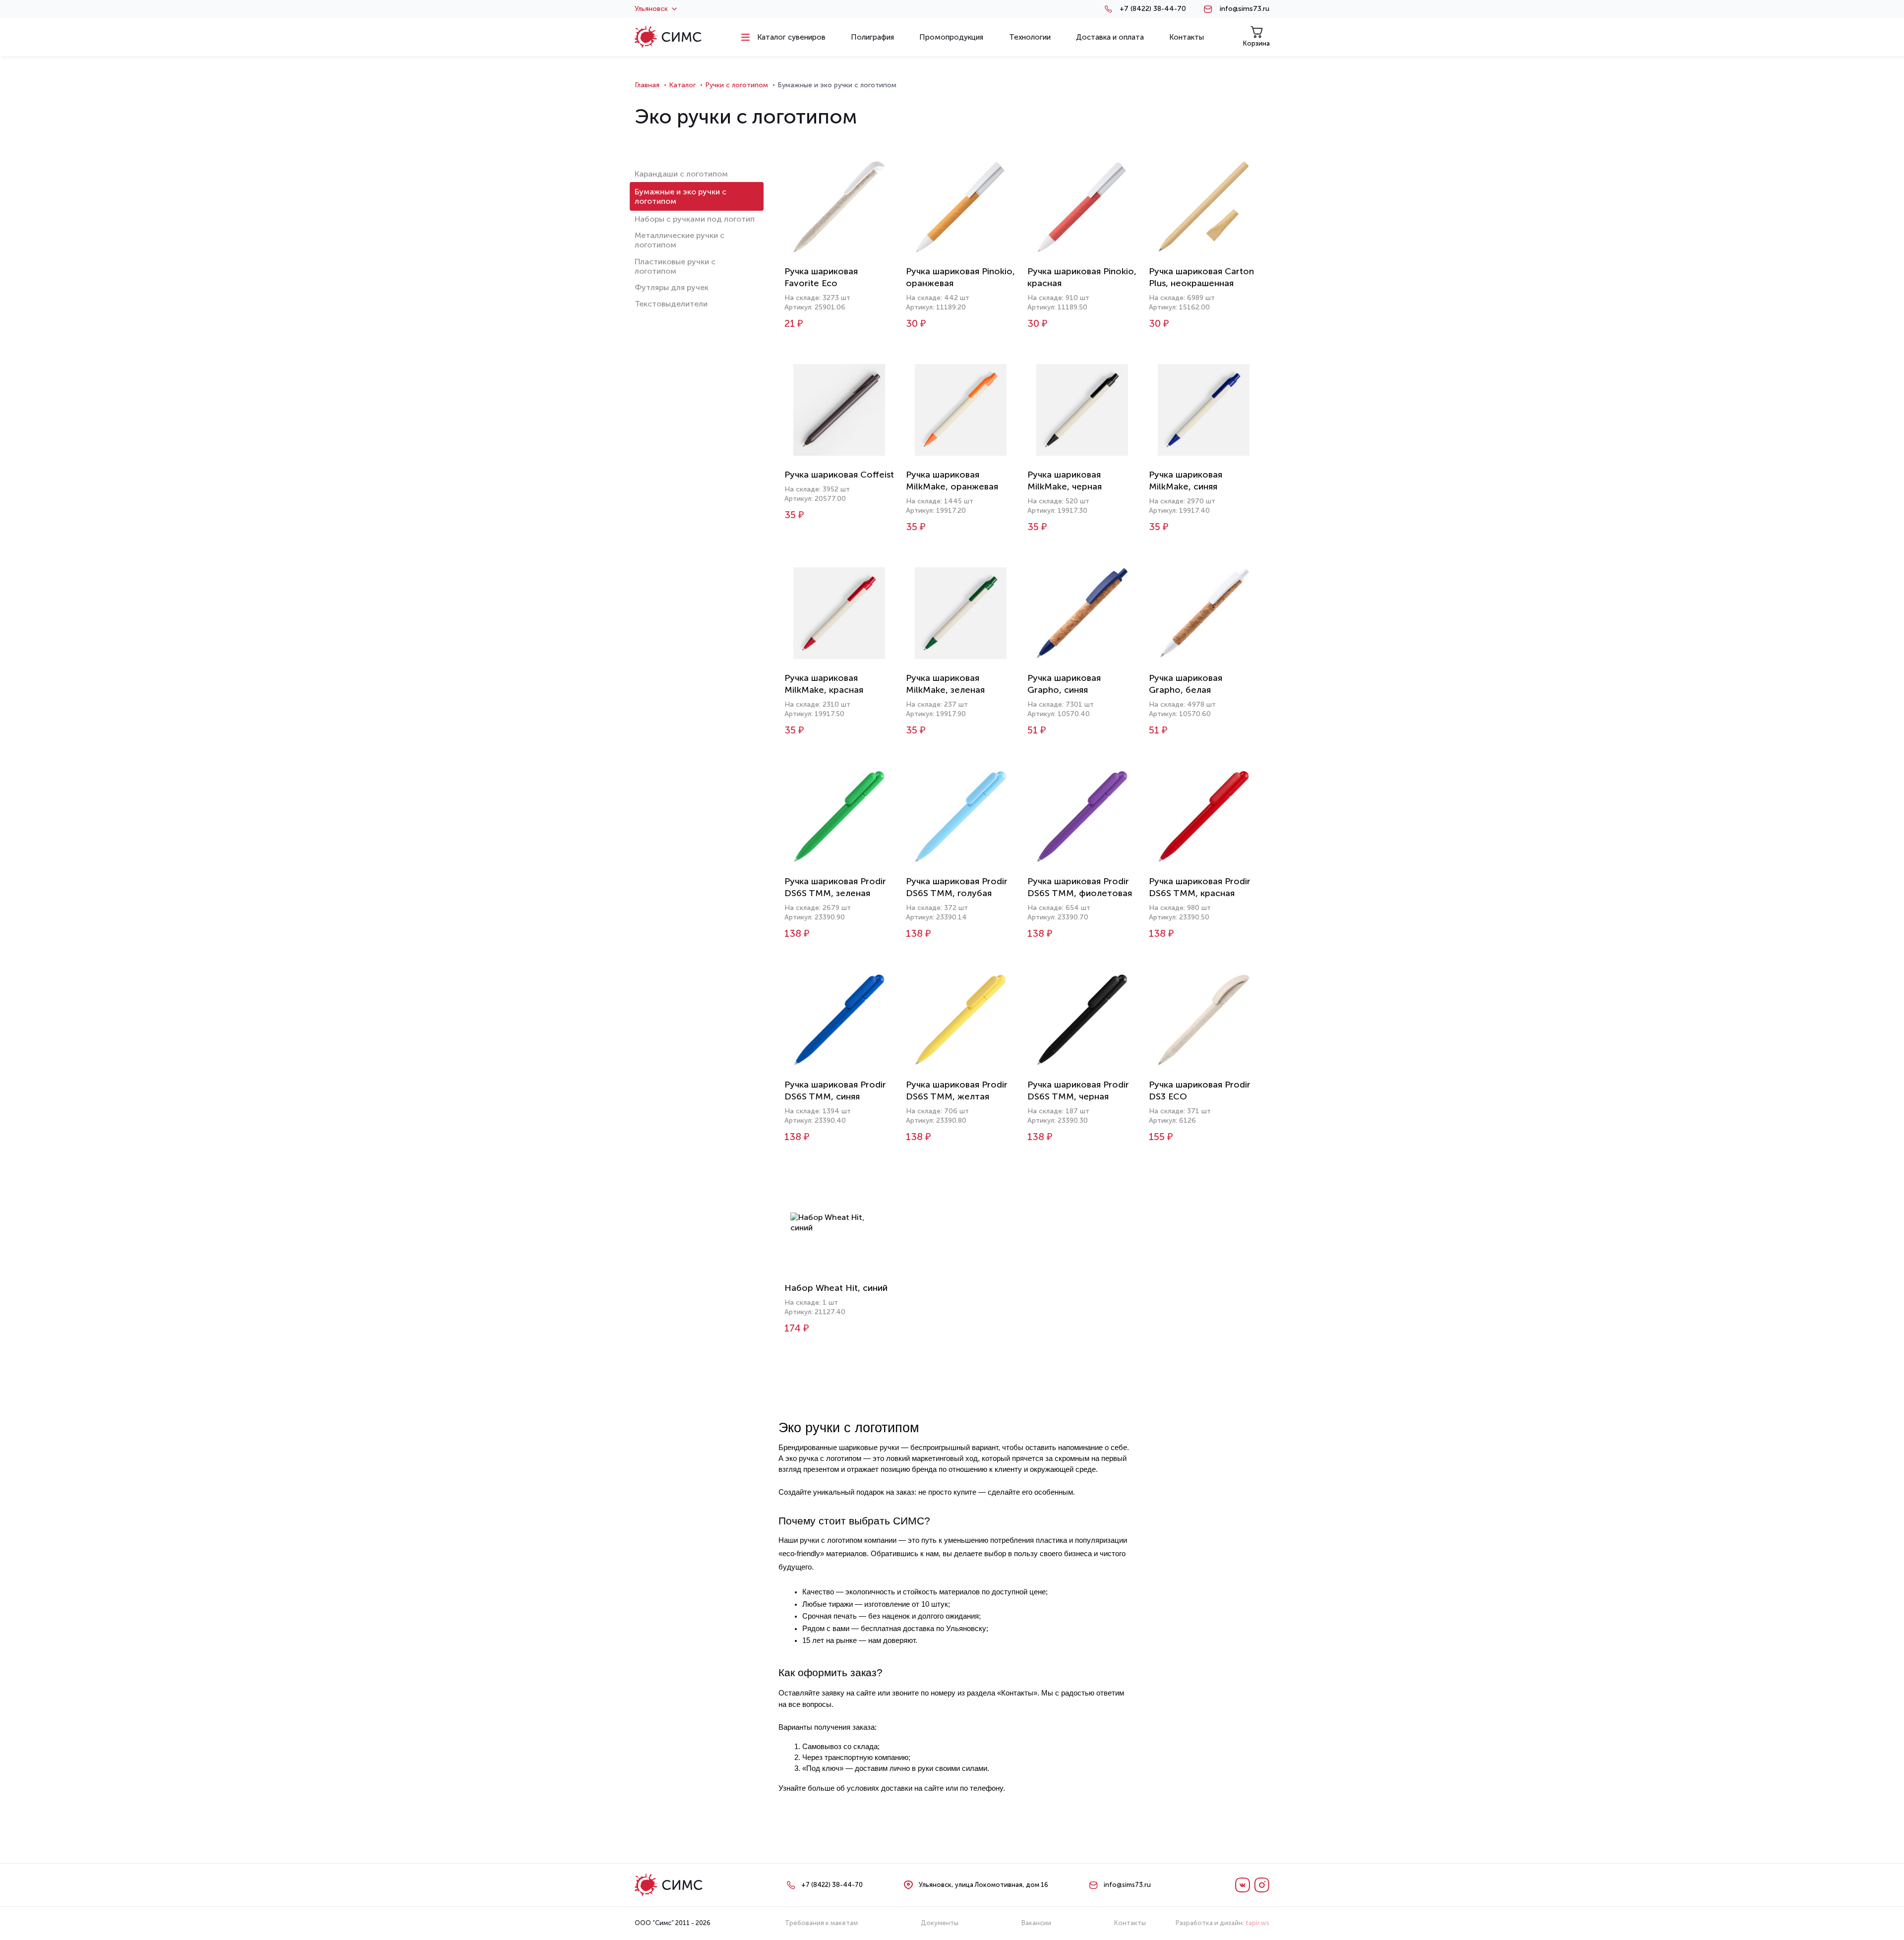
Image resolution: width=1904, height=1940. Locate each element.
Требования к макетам (821, 1923)
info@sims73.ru (1245, 9)
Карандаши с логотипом (681, 174)
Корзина (1256, 43)
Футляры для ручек (672, 287)
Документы (940, 1923)
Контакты (1130, 1923)
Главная (647, 85)
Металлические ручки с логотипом (680, 240)
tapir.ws (1257, 1923)
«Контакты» (1017, 1693)
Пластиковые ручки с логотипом (675, 266)
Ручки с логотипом (737, 85)
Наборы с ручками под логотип (695, 219)
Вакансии (1036, 1923)
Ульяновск (651, 9)
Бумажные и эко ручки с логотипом (681, 196)
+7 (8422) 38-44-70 (1153, 9)
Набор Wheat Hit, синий (836, 1288)
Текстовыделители (671, 304)
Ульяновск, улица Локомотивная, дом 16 (983, 1885)
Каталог (682, 85)
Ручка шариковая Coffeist (839, 475)
